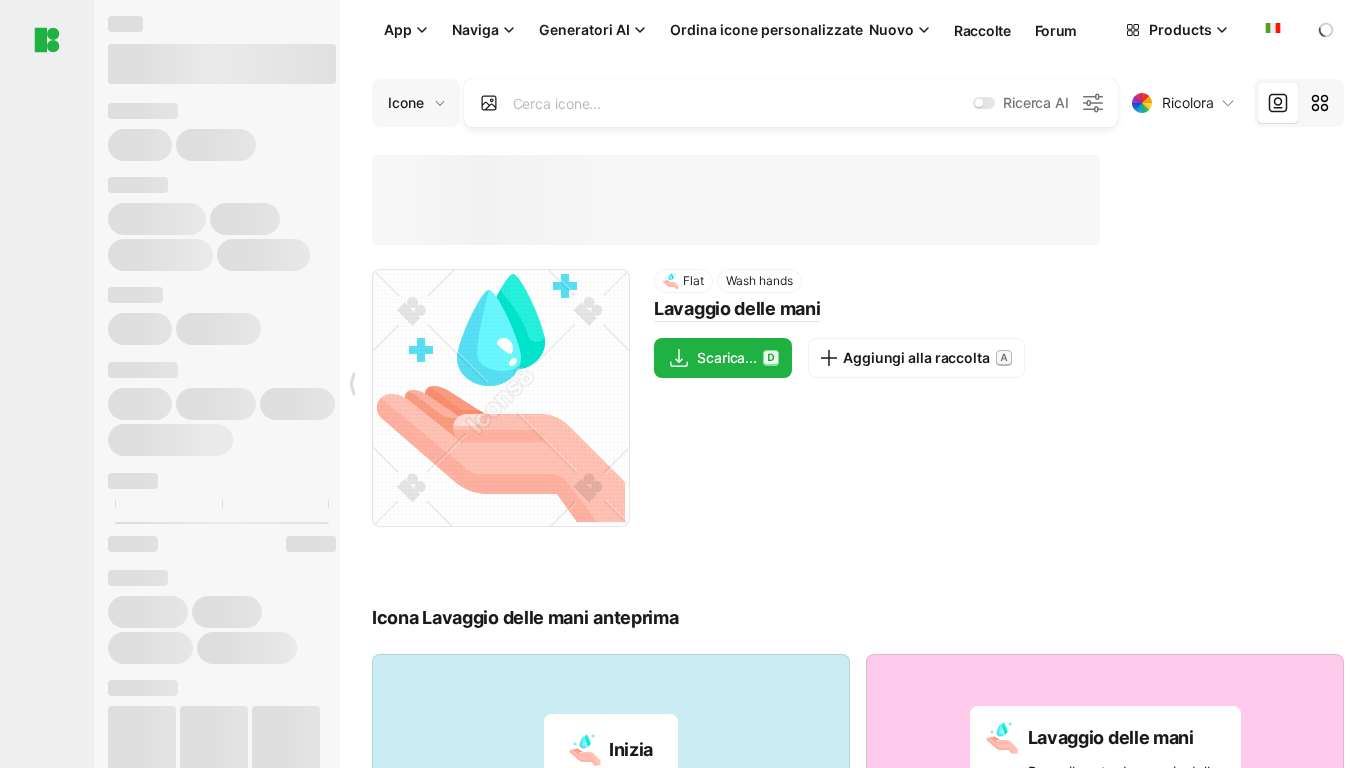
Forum (1056, 30)
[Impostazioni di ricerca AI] (1093, 103)
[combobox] (1271, 30)
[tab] (1278, 103)
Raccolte (982, 30)
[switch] (984, 103)
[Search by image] (489, 103)
